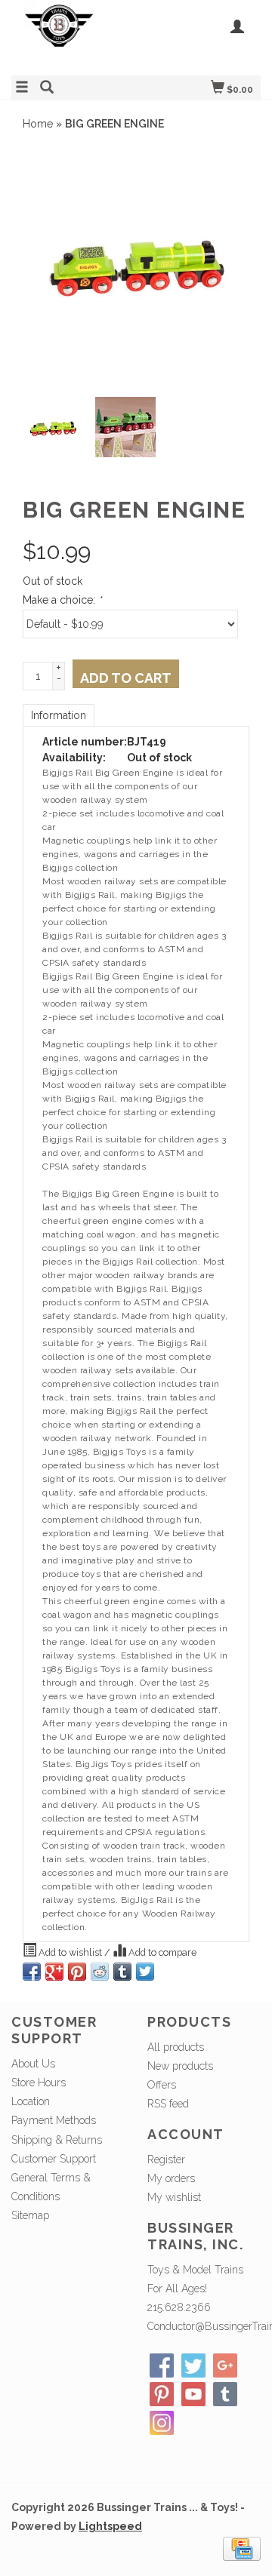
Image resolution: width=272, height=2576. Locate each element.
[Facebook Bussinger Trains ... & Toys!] (162, 2365)
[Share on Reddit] (100, 1972)
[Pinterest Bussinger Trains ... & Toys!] (162, 2394)
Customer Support (54, 2159)
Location (31, 2101)
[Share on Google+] (54, 1972)
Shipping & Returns (57, 2140)
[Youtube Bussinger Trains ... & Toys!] (193, 2394)
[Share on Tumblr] (122, 1972)
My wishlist (174, 2197)
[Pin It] (77, 1972)
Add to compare (161, 1952)
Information (59, 715)
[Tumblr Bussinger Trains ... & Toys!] (225, 2394)
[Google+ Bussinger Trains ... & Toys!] (225, 2365)
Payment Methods (54, 2120)
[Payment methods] (242, 2547)
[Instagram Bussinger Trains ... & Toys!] (162, 2423)
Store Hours (39, 2083)
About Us (33, 2064)
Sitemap (30, 2215)
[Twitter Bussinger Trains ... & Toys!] (193, 2365)
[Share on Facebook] (32, 1972)
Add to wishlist (70, 1952)
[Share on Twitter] (145, 1972)
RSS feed (168, 2104)
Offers (162, 2085)
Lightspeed (110, 2526)
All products (176, 2047)
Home (38, 124)
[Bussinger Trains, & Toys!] (74, 36)
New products (180, 2066)
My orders (171, 2178)
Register (166, 2159)
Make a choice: (62, 600)
